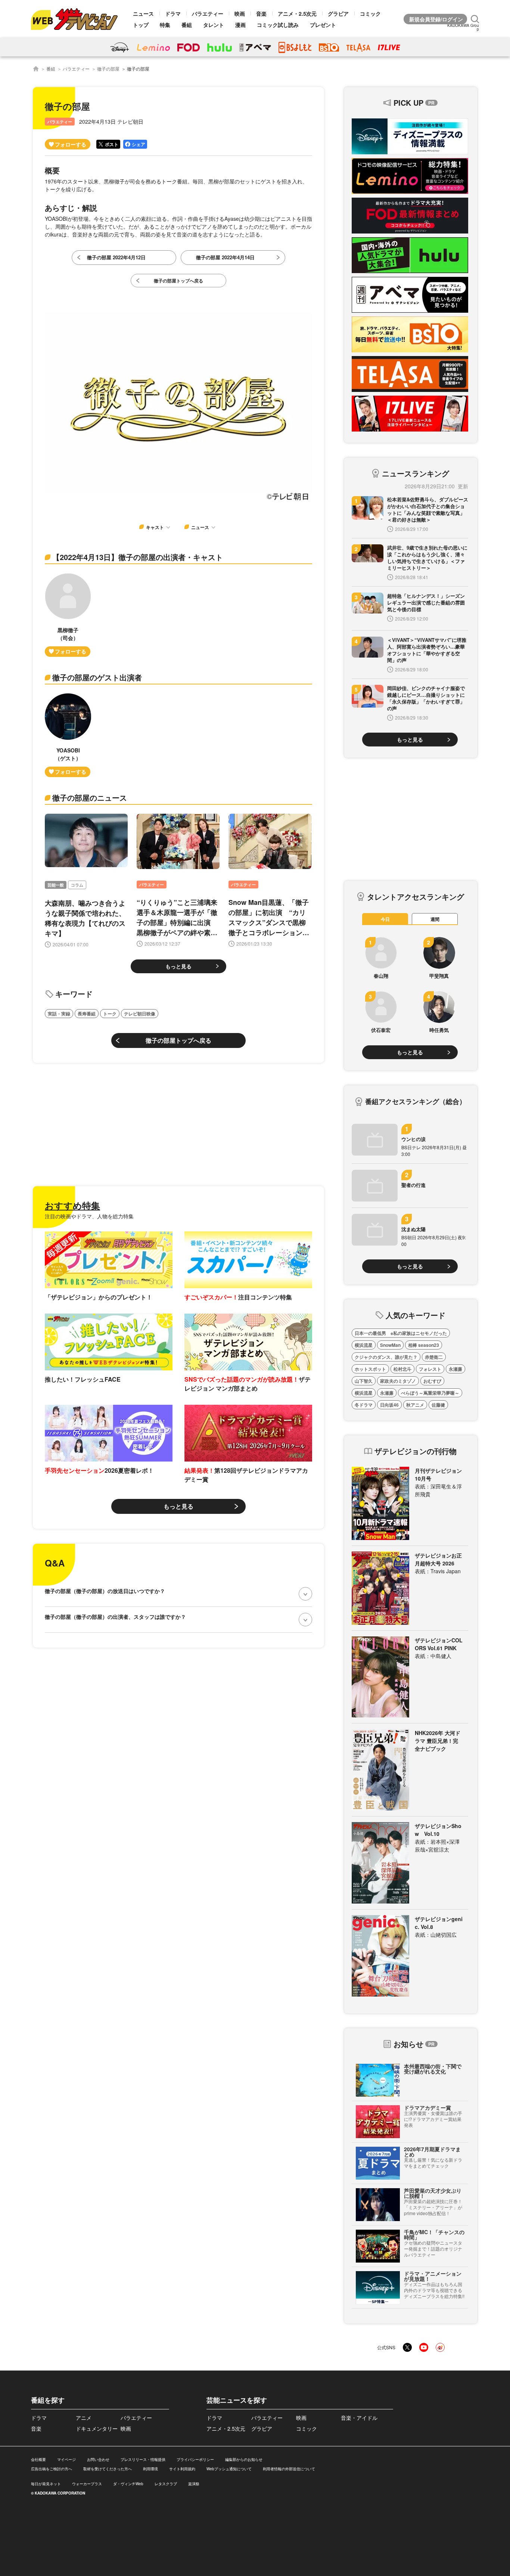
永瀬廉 (455, 1369)
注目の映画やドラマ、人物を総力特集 (89, 1216)
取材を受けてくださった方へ (108, 2469)
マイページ (66, 2459)
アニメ (84, 2418)
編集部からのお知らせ (244, 2459)
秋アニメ (415, 1405)
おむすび (432, 1381)
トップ (141, 25)
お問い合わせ (98, 2459)
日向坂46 (389, 1405)
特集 (165, 25)
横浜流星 (364, 1345)
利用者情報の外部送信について (289, 2469)
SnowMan (390, 1345)
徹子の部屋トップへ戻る (178, 1040)
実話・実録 (59, 1014)
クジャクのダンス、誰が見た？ (386, 1357)
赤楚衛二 (434, 1357)
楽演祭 (194, 2484)
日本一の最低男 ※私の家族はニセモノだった (401, 1333)
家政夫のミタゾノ (398, 1381)
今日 (385, 919)
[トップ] (36, 69)
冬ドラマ (364, 1405)
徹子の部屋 (108, 69)
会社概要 (38, 2459)
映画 (240, 13)
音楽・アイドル (359, 2418)
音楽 (261, 13)
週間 (435, 919)
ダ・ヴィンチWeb (128, 2484)
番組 (187, 25)
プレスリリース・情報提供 (143, 2459)
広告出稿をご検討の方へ (52, 2469)
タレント (214, 25)
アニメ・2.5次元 (297, 13)
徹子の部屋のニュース (90, 797)
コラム (77, 885)
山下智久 (364, 1381)
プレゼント (323, 25)
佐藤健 (438, 1405)
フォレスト (430, 1369)
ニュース (143, 13)
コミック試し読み (278, 25)
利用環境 (150, 2469)
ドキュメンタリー (97, 2428)
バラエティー (208, 13)
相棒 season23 (424, 1345)
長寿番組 (87, 1014)
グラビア (338, 13)
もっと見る (178, 966)
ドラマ (173, 13)
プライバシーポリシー (195, 2459)
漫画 (240, 25)
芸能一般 (56, 885)
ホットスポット (370, 1369)
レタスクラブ (166, 2484)
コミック (370, 13)
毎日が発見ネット (46, 2484)
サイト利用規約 (182, 2469)
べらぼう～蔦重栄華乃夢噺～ (430, 1393)
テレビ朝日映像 (140, 1014)
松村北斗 (402, 1369)
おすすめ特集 (72, 1205)
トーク (110, 1014)
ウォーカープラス (87, 2484)
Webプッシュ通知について (229, 2469)
